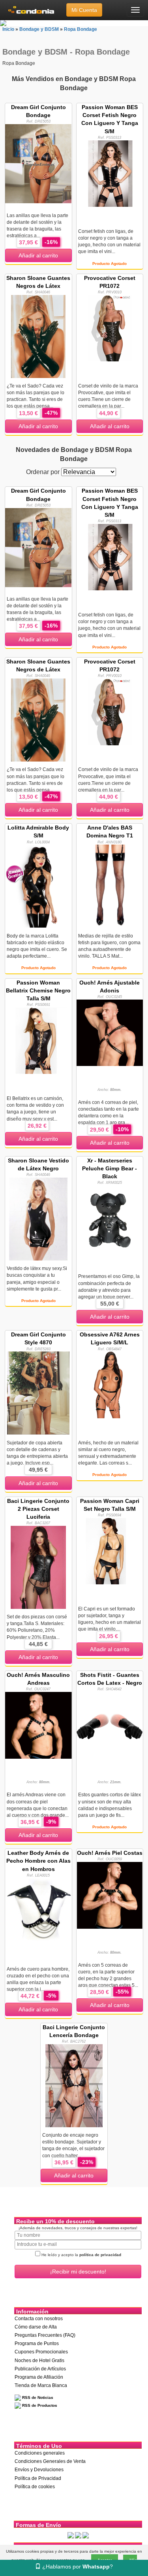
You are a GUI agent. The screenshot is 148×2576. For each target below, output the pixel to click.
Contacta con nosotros (39, 2319)
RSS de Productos (39, 2405)
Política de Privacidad (38, 2478)
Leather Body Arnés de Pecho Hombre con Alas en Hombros (38, 1861)
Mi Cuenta (84, 10)
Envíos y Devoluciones (39, 2470)
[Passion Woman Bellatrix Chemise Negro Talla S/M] (38, 1040)
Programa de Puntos (37, 2344)
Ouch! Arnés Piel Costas (110, 1853)
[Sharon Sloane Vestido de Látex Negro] (38, 1219)
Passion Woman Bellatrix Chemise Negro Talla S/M (38, 990)
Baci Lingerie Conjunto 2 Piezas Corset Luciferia (38, 1509)
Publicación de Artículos (40, 2369)
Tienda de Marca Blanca (41, 2385)
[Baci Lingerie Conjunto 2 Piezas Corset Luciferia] (38, 1567)
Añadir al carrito (38, 255)
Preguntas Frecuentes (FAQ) (45, 2335)
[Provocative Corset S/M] (110, 328)
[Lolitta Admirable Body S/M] (38, 886)
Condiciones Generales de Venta (50, 2461)
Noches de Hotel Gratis (39, 2361)
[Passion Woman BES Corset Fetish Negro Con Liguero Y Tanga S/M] (110, 173)
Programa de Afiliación (39, 2377)
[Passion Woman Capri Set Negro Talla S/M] (110, 1551)
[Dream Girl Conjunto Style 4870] (38, 1393)
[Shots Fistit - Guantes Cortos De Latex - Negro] (110, 1725)
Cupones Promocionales (41, 2352)
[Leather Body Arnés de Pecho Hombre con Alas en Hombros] (38, 1911)
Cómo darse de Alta (36, 2327)
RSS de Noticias (37, 2397)
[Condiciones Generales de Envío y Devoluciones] (71, 2535)
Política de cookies (35, 2487)
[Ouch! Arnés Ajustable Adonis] (110, 1032)
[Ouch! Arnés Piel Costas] (110, 1895)
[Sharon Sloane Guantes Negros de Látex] (38, 336)
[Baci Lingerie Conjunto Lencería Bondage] (74, 2085)
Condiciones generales (40, 2453)
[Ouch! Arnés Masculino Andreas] (38, 1725)
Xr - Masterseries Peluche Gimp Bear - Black (110, 1168)
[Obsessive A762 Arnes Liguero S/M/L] (110, 1384)
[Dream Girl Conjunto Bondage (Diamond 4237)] (38, 163)
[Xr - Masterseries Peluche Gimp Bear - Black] (110, 1219)
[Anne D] (110, 886)
